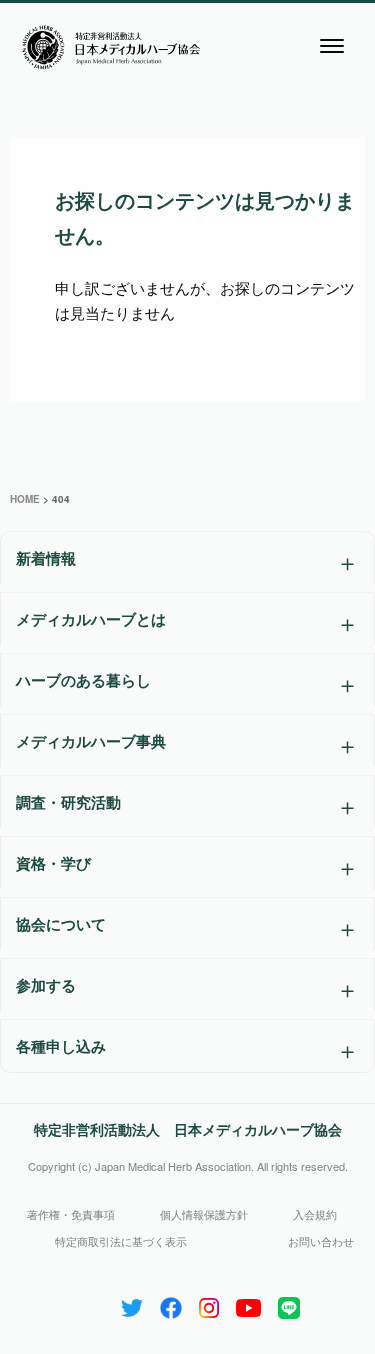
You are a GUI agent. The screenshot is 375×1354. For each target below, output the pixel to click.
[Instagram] (209, 1303)
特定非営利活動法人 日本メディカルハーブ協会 (188, 1129)
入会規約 (315, 1214)
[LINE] (289, 1303)
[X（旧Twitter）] (132, 1303)
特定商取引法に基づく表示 (121, 1241)
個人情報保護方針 (204, 1214)
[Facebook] (171, 1303)
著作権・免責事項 (71, 1214)
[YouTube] (248, 1303)
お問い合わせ (321, 1241)
